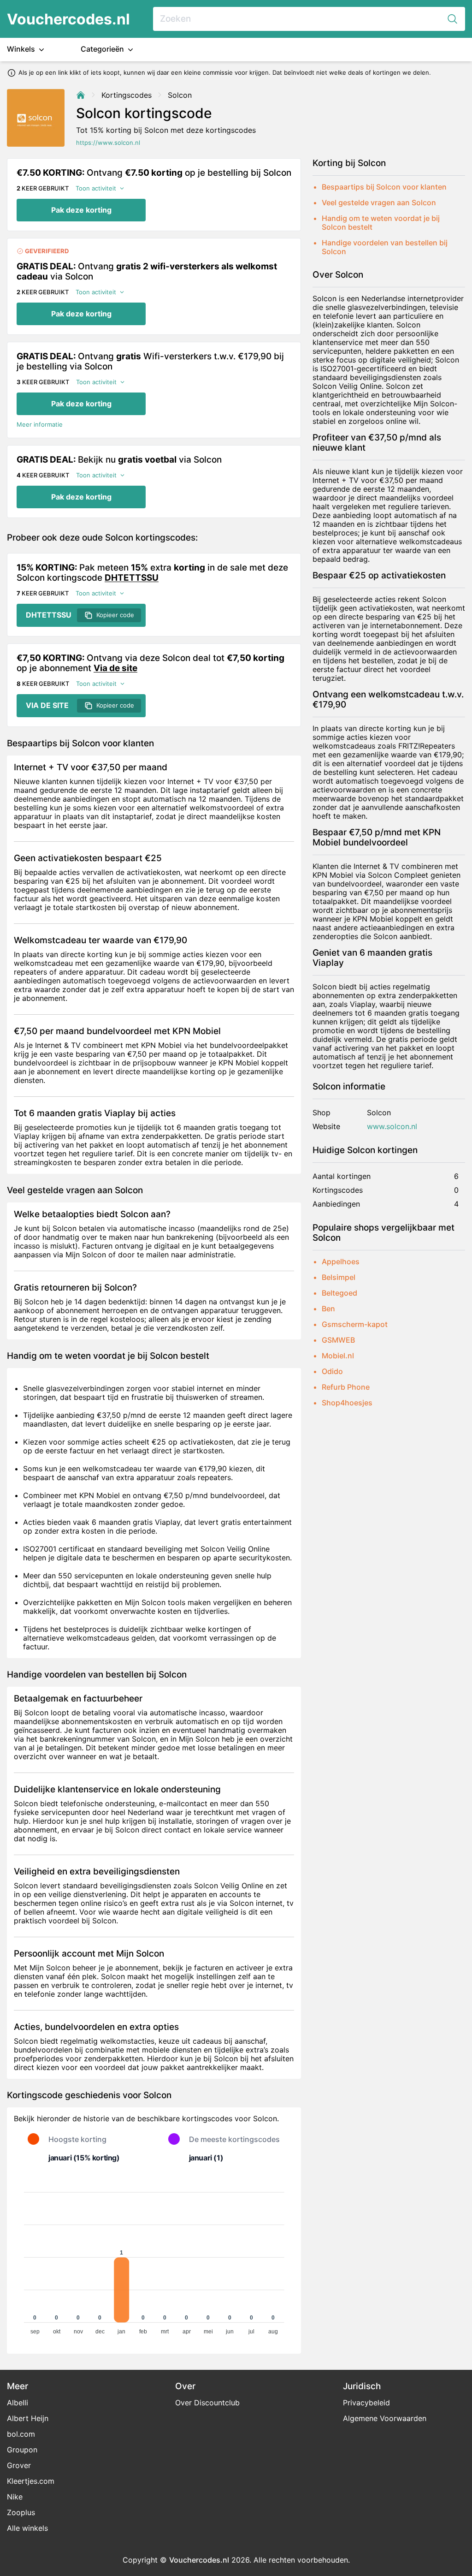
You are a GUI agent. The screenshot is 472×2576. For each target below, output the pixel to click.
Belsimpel (339, 1277)
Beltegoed (339, 1293)
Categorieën (103, 49)
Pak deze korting (81, 210)
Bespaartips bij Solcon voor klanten (384, 187)
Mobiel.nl (338, 1356)
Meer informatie (40, 425)
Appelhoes (341, 1261)
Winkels (22, 49)
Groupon (22, 2450)
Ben (328, 1309)
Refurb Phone (346, 1387)
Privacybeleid (366, 2403)
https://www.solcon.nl (108, 143)
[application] (154, 2259)
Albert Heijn (28, 2418)
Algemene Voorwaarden (385, 2418)
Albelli (18, 2403)
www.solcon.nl (392, 1127)
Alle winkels (27, 2528)
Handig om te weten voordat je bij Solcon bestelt (381, 223)
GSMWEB (338, 1340)
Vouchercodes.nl (68, 19)
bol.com (21, 2434)
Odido (332, 1371)
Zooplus (21, 2512)
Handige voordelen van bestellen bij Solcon (385, 247)
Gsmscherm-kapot (355, 1324)
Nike (15, 2497)
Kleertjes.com (31, 2481)
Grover (19, 2465)
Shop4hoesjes (347, 1403)
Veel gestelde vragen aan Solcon (379, 202)
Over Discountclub (207, 2403)
